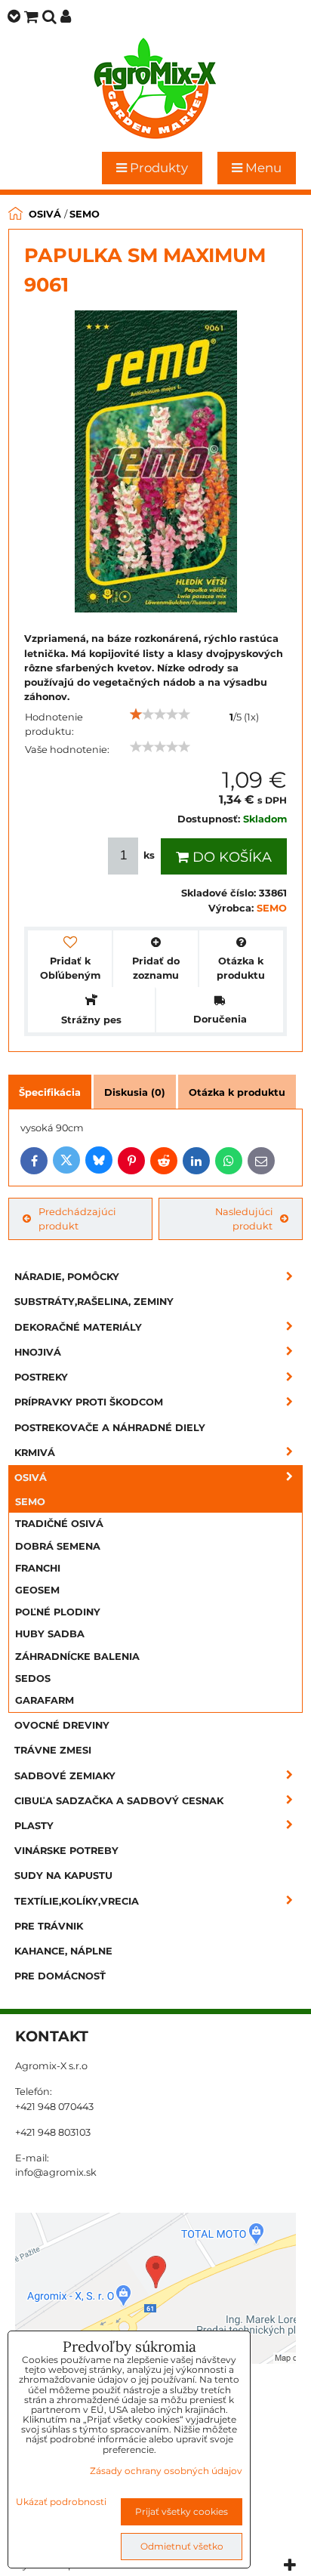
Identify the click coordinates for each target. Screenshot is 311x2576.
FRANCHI (38, 1568)
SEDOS (33, 1678)
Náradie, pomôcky (67, 1277)
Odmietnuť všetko (182, 2546)
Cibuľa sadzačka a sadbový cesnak (119, 1801)
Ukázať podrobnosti (61, 2502)
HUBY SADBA (50, 1634)
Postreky (41, 1377)
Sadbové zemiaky (65, 1776)
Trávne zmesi (53, 1750)
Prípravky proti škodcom (89, 1402)
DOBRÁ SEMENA (58, 1546)
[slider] (160, 714)
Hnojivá (38, 1352)
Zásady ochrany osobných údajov (166, 2471)
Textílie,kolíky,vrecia (77, 1901)
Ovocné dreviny (62, 1725)
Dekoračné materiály (78, 1327)
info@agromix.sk (56, 2172)
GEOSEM (37, 1590)
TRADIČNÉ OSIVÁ (59, 1524)
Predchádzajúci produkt (77, 1219)
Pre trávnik (49, 1926)
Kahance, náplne (63, 1951)
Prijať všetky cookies (182, 2511)
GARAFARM (45, 1700)
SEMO (30, 1502)
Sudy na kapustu (63, 1876)
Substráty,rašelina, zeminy (94, 1302)
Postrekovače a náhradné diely (110, 1428)
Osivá (31, 1478)
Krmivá (35, 1453)
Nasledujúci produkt (244, 1219)
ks (149, 855)
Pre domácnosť (60, 1976)
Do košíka (230, 857)
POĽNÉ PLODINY (58, 1612)
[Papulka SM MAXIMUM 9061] (156, 463)
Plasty (34, 1826)
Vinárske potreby (66, 1851)
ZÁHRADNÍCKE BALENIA (77, 1657)
